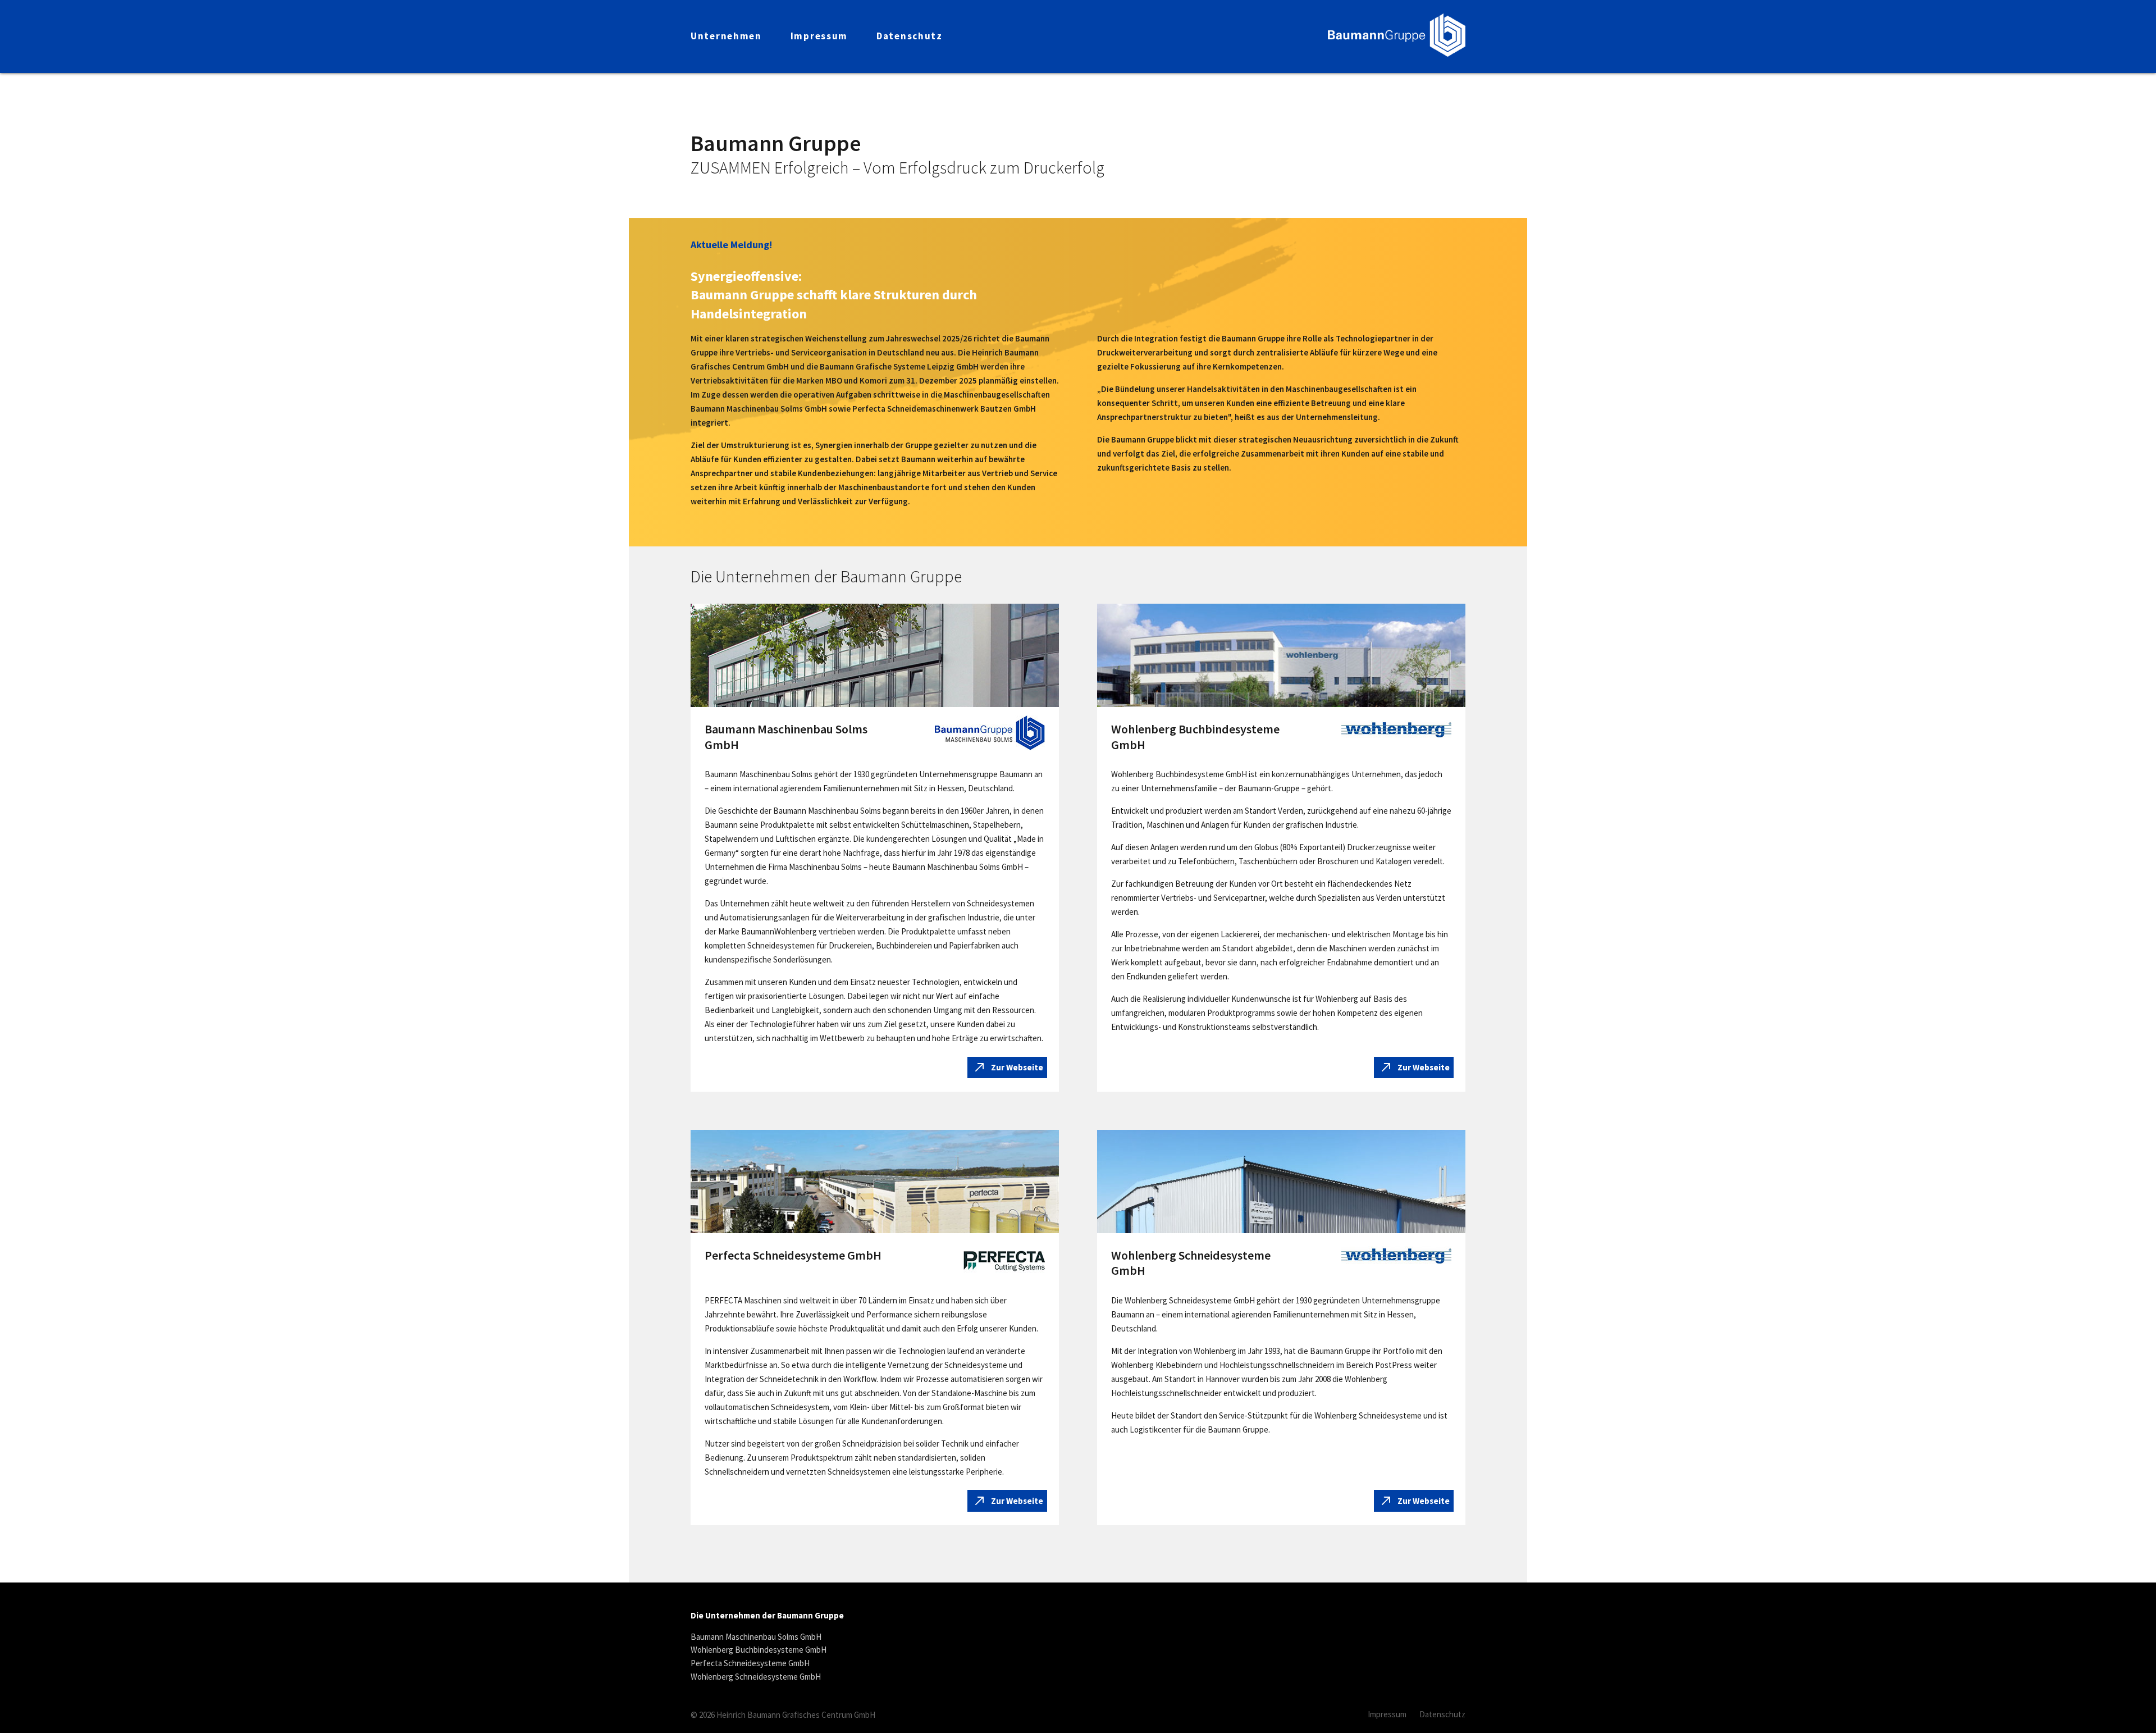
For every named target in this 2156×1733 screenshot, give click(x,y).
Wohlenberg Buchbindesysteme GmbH (759, 1650)
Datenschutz (1442, 1714)
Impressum (1387, 1714)
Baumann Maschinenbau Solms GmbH (756, 1637)
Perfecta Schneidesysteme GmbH (750, 1663)
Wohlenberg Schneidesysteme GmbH (756, 1677)
